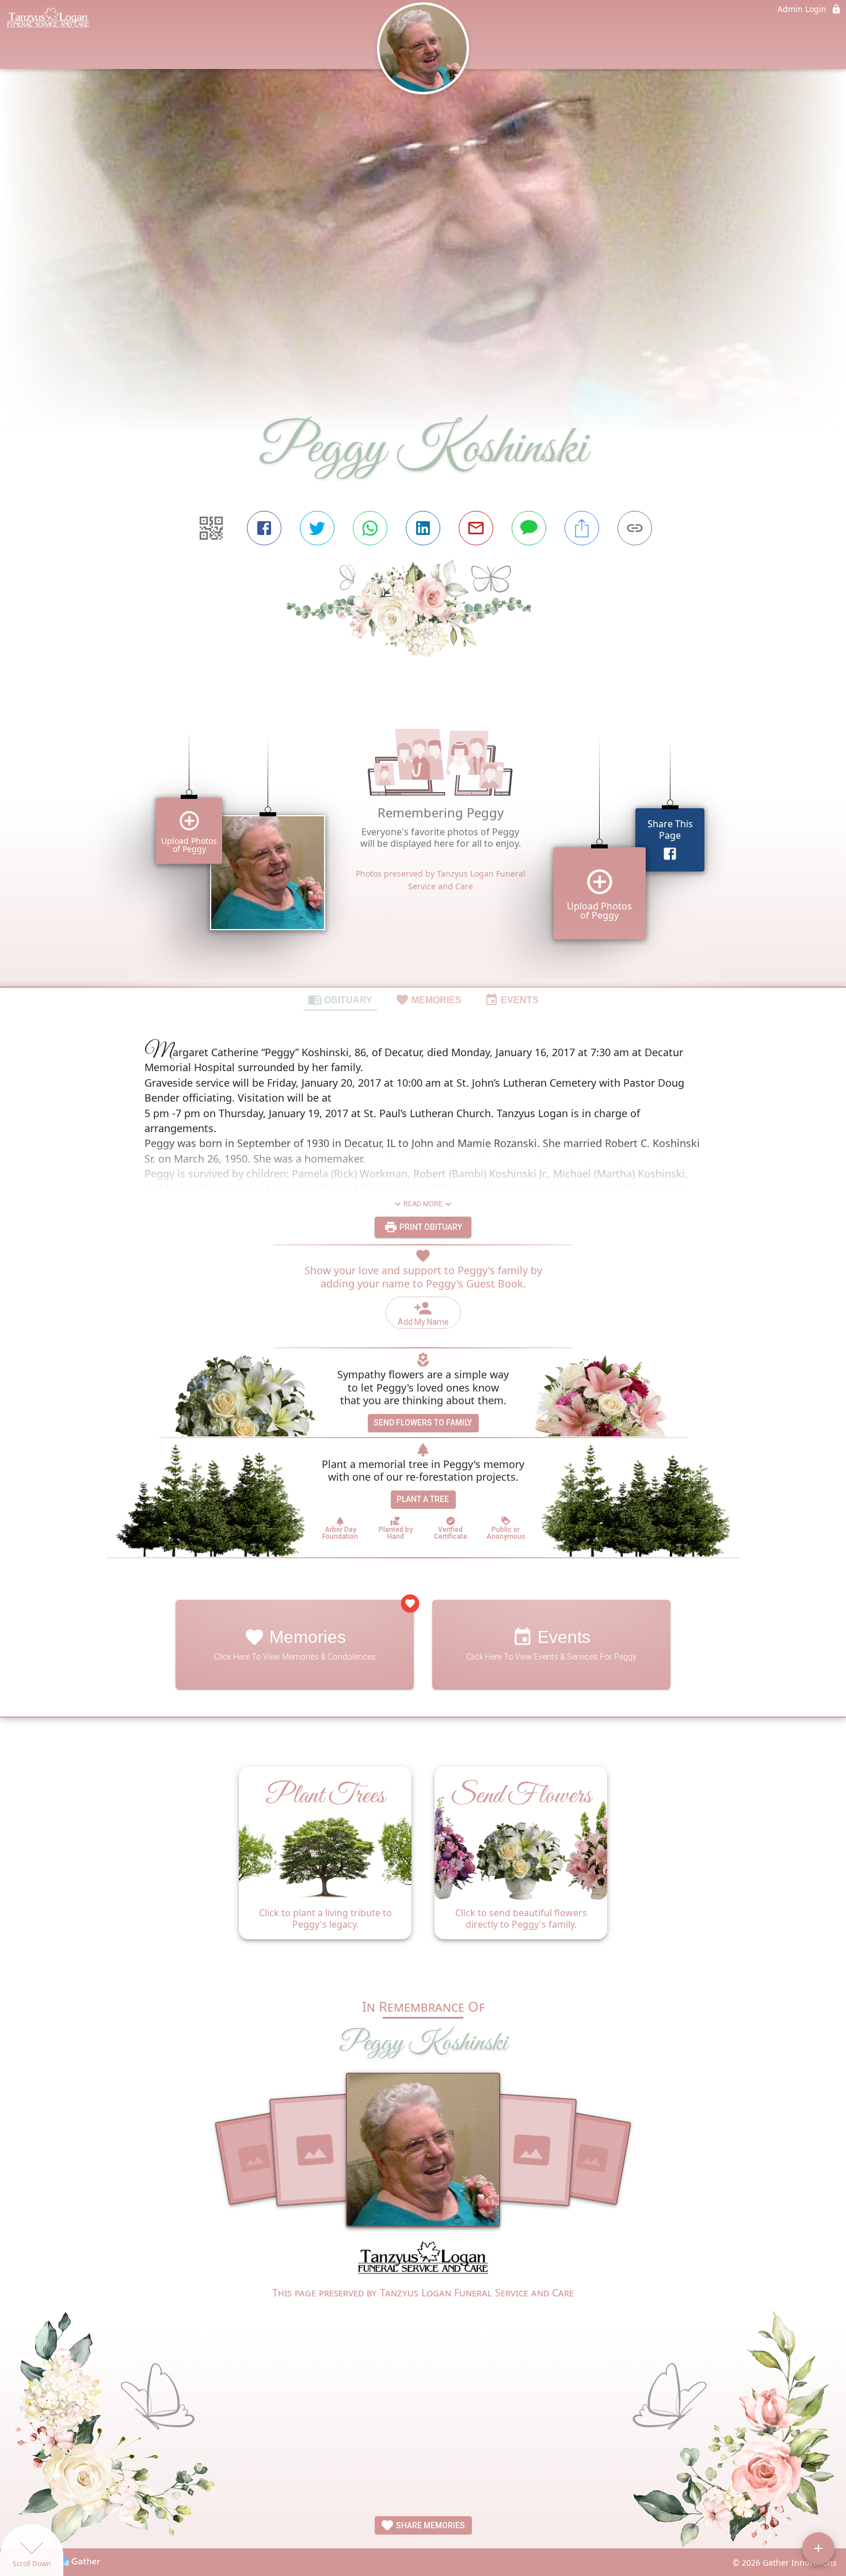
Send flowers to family (423, 1423)
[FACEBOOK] (264, 528)
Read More (423, 1204)
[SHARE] (582, 528)
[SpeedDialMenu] (818, 2548)
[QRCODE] (211, 528)
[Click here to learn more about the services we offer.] (423, 2260)
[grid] (423, 842)
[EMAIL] (476, 528)
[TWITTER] (317, 528)
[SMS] (529, 528)
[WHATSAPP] (370, 528)
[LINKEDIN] (423, 528)
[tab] (340, 999)
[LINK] (635, 528)
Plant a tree (423, 1499)
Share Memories (430, 2525)
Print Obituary (430, 1227)
